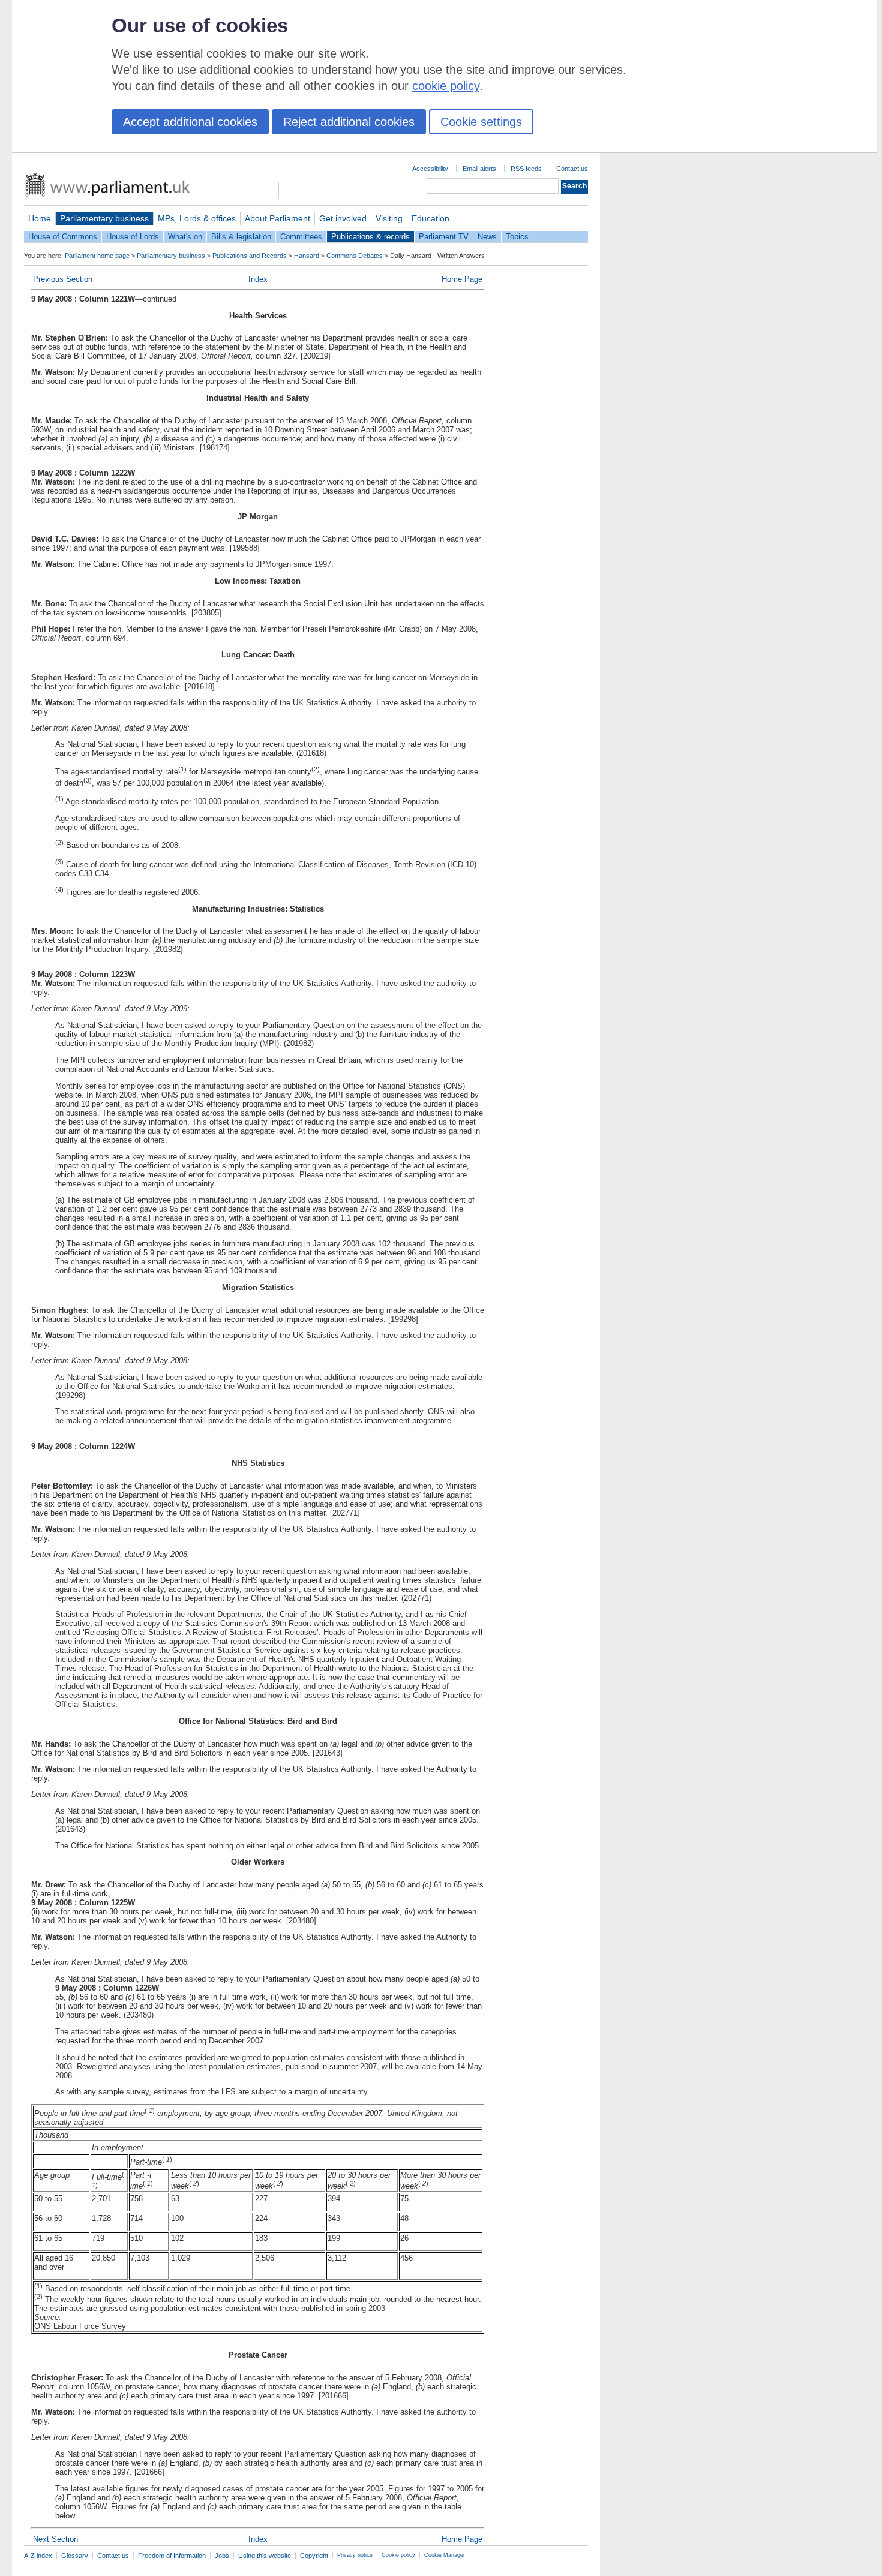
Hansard (307, 256)
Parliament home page (97, 256)
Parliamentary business (104, 218)
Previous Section (63, 279)
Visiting (389, 218)
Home (40, 218)
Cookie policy (398, 2555)
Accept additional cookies (190, 122)
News (487, 237)
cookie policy (446, 86)
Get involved (343, 218)
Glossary (75, 2556)
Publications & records (370, 237)
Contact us (572, 169)
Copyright (314, 2556)
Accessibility (430, 169)
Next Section (55, 2539)
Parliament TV (444, 237)
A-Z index (38, 2556)
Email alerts (479, 169)
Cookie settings (481, 122)
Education (430, 218)
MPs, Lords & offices (197, 218)
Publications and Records (250, 256)
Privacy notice (355, 2555)
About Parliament (277, 218)
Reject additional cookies (349, 122)
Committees (301, 237)
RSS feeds (526, 169)
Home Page (462, 279)
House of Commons (63, 237)
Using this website (265, 2556)
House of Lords (133, 237)
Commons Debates (355, 256)
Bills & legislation (241, 237)
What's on (185, 237)
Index (258, 279)
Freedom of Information (172, 2556)
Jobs (222, 2556)
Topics (517, 237)
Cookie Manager (445, 2555)
